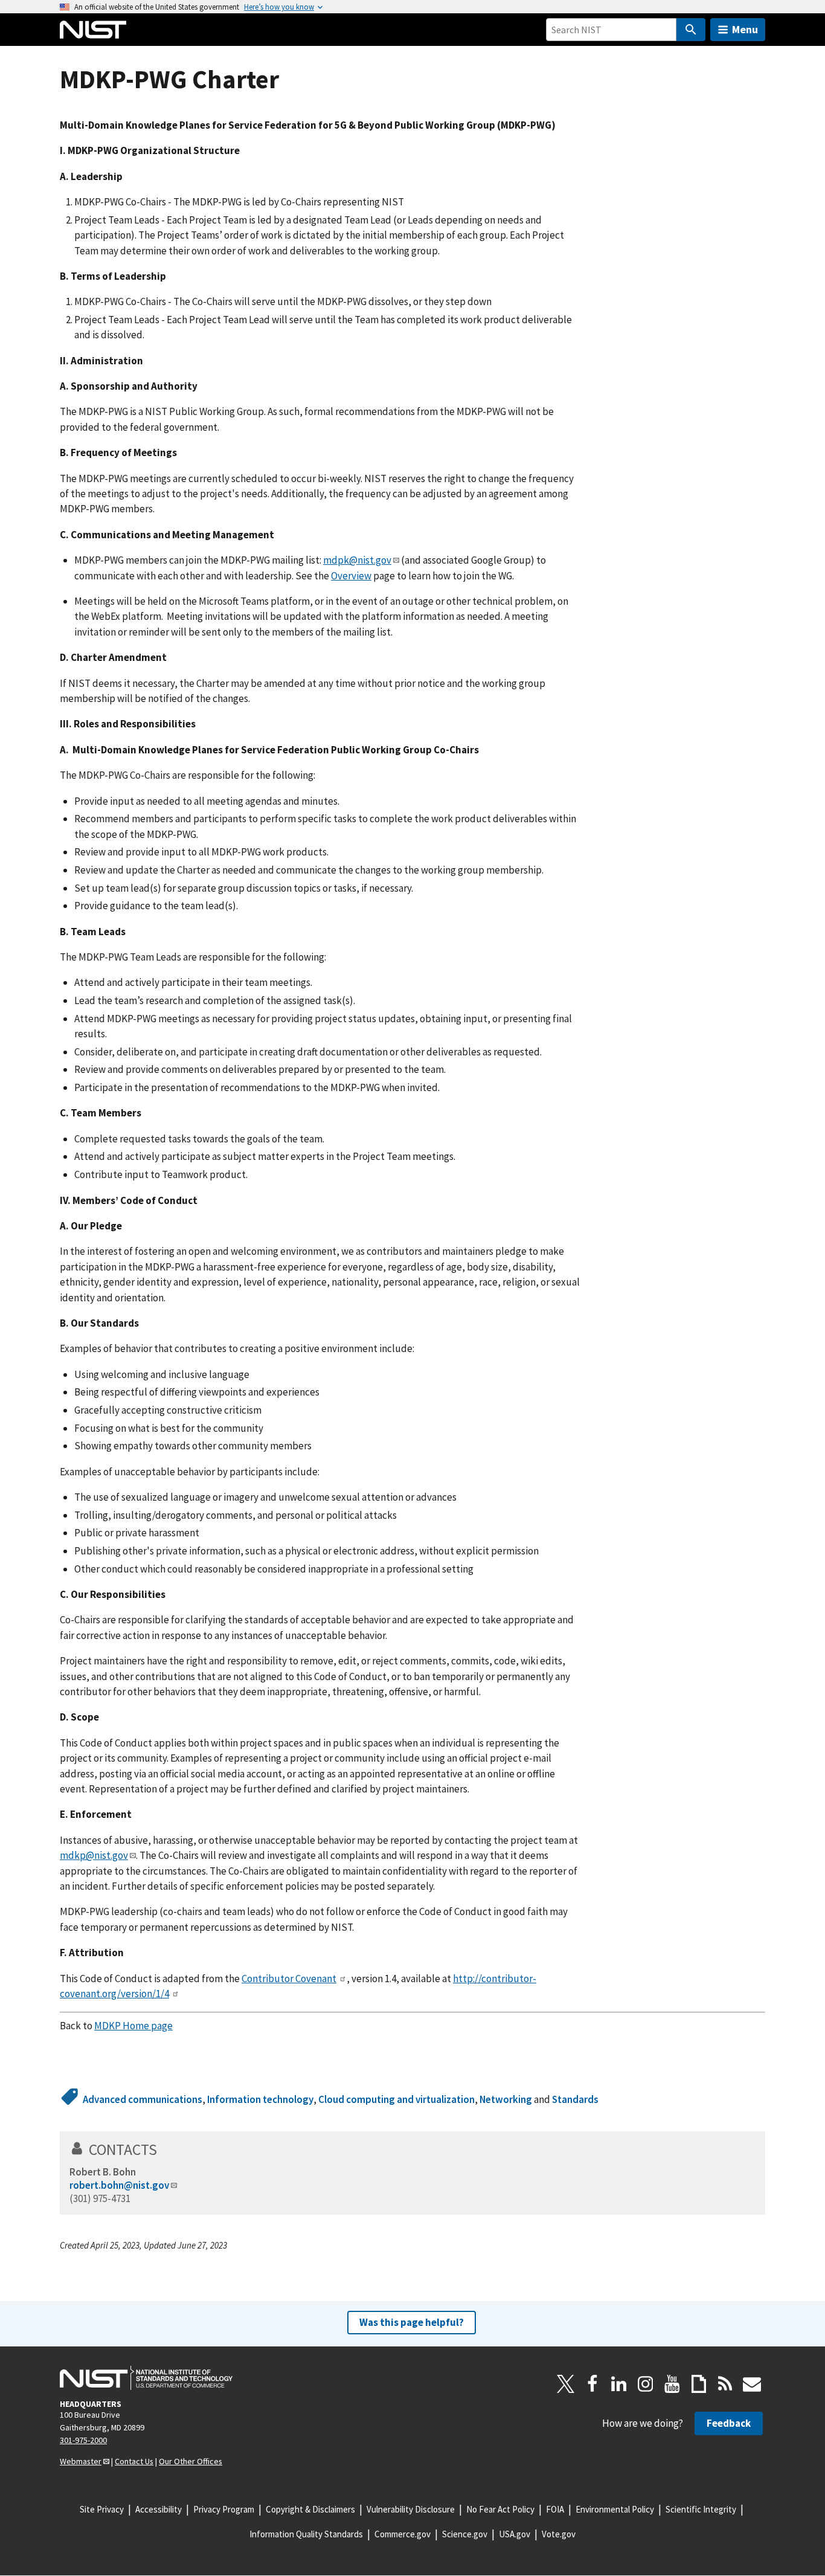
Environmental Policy (615, 2509)
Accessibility (159, 2509)
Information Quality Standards (306, 2534)
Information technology (260, 2099)
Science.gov (465, 2534)
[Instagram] (646, 2384)
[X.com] (566, 2384)
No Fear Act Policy (500, 2509)
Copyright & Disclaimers (310, 2509)
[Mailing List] (752, 2384)
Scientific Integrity (701, 2509)
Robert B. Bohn (103, 2172)
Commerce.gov (403, 2534)
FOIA (555, 2509)
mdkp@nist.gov (94, 1855)
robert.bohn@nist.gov (119, 2185)
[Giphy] (699, 2384)
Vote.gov (559, 2534)
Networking (506, 2099)
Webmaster (81, 2461)
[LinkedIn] (619, 2384)
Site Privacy (102, 2509)
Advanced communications (143, 2099)
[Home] (93, 30)
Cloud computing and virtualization (396, 2099)
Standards (575, 2099)
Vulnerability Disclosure (411, 2509)
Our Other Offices (191, 2461)
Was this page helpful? (412, 2322)
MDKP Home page (133, 2026)
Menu (745, 29)
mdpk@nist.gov (357, 560)
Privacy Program (224, 2509)
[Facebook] (592, 2384)
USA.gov (515, 2534)
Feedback (729, 2423)
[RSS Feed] (725, 2384)
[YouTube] (672, 2384)
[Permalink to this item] (165, 2149)
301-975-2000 (83, 2440)
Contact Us (134, 2461)
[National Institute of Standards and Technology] (146, 2378)
